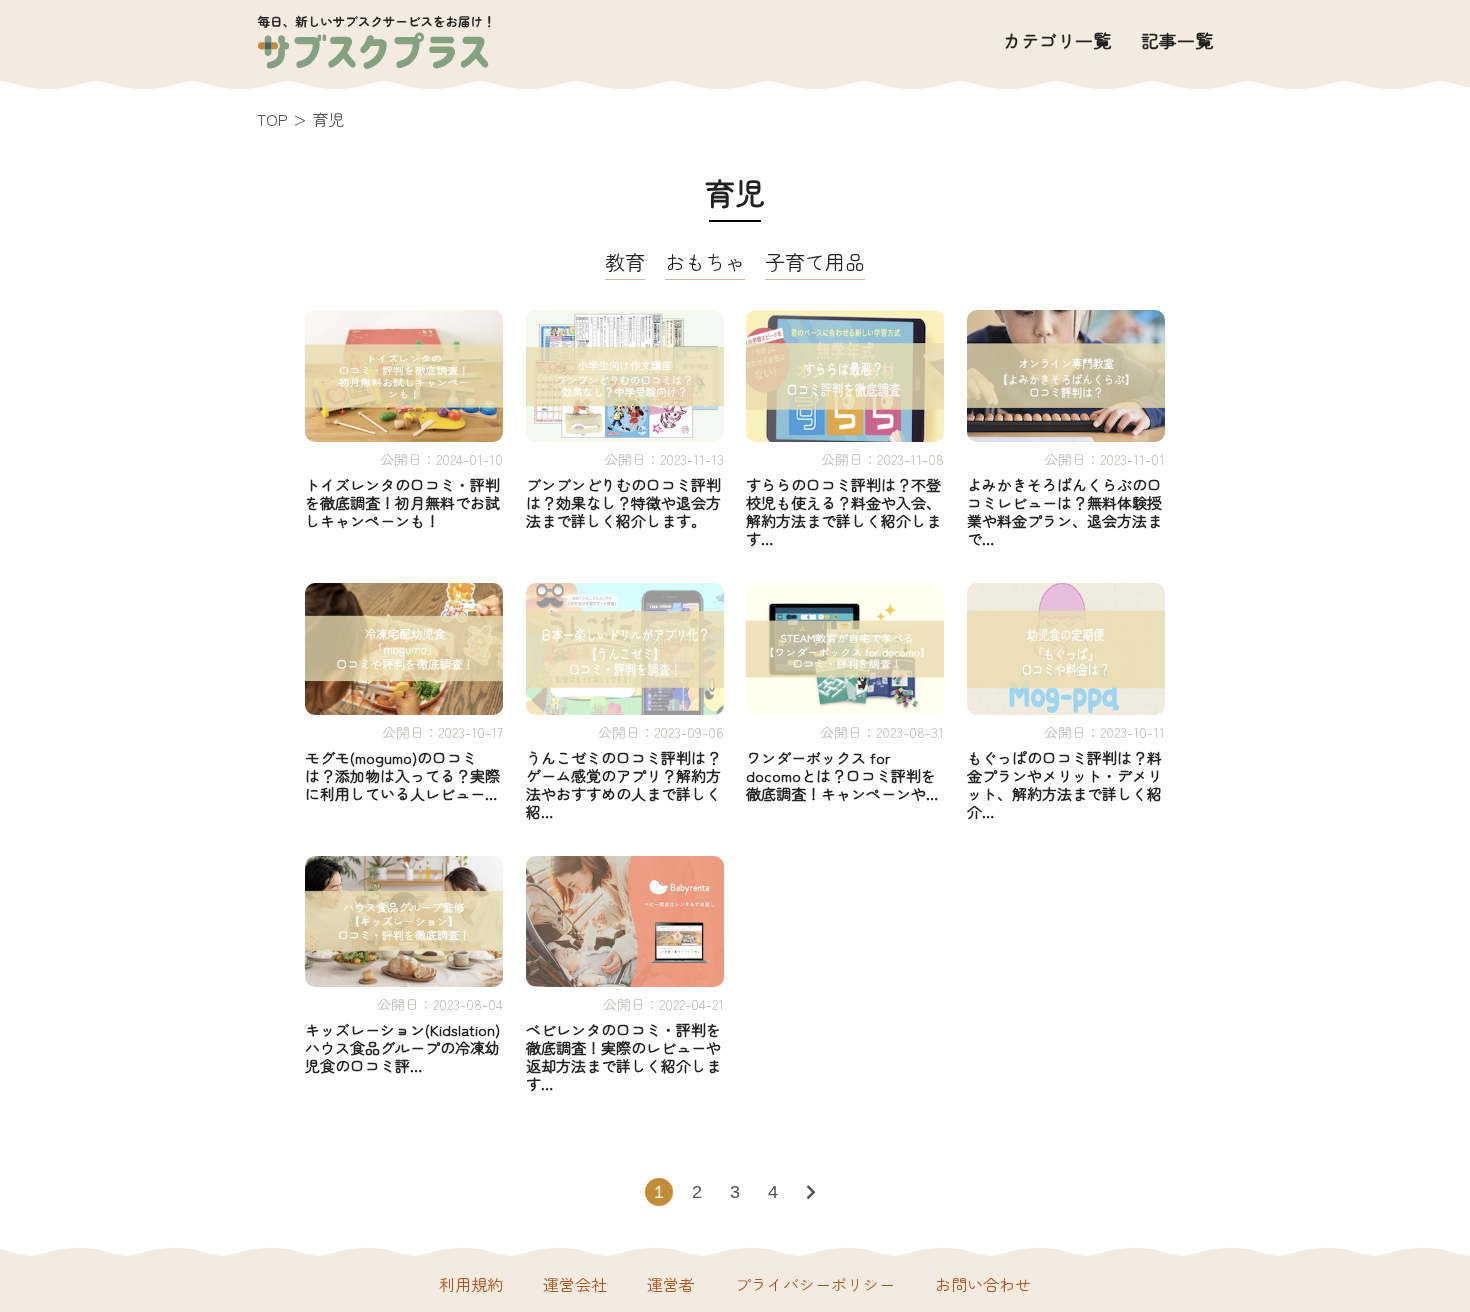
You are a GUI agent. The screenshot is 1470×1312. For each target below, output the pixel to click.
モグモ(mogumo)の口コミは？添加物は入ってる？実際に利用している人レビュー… (402, 776)
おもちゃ (705, 264)
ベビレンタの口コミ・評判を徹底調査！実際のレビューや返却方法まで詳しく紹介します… (623, 1057)
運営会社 (575, 1284)
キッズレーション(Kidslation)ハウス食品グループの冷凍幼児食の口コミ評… (402, 1048)
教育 (625, 264)
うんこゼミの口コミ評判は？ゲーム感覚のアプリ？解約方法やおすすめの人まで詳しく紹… (623, 785)
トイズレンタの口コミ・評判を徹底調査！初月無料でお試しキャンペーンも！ (402, 503)
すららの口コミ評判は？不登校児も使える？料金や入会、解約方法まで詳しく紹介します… (843, 512)
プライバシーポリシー (815, 1284)
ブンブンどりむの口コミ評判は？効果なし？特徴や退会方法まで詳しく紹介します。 (623, 503)
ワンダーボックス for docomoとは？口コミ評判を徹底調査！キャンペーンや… (842, 776)
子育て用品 (815, 264)
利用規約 (471, 1284)
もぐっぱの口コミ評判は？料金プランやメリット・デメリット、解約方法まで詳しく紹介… (1064, 785)
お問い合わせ (983, 1284)
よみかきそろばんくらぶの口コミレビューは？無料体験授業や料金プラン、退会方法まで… (1064, 512)
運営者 (671, 1284)
